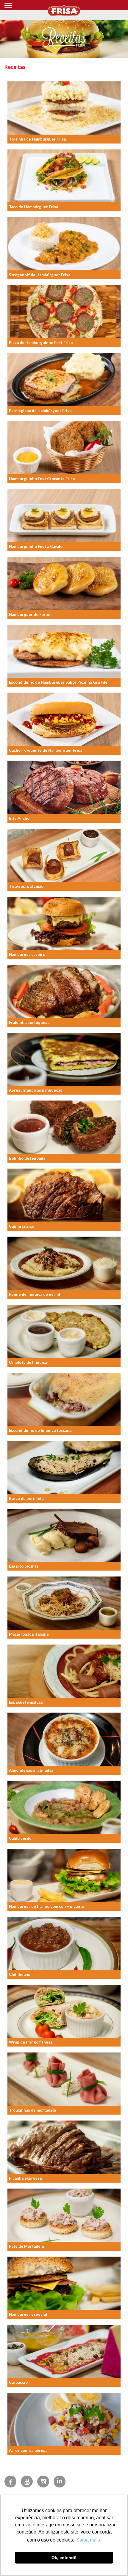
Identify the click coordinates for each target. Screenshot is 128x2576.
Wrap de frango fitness (31, 2042)
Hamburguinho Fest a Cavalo (36, 546)
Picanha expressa (25, 2178)
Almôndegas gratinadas (31, 1770)
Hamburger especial (28, 2314)
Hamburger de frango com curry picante (47, 1906)
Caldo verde (20, 1838)
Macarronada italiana (29, 1634)
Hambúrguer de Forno (30, 614)
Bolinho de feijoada (27, 1158)
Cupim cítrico (22, 1226)
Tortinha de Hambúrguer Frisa (37, 139)
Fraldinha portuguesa (29, 1022)
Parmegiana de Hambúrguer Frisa (40, 411)
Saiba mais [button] (88, 2540)
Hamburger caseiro (27, 954)
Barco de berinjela (26, 1498)
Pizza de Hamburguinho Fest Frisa (41, 343)
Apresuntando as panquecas (36, 1090)
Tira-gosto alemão (26, 886)
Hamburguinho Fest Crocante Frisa (42, 479)
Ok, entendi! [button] (64, 2558)
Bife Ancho (19, 818)
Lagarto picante (24, 1566)
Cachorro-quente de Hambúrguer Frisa (46, 750)
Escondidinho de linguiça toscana (40, 1430)
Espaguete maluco (26, 1702)
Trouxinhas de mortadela (32, 2110)
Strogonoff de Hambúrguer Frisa (40, 275)
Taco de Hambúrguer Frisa (33, 207)
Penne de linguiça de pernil (35, 1294)
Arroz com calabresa (28, 2450)
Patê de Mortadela (26, 2246)
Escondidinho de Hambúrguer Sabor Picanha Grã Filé (58, 682)
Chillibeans (19, 1974)
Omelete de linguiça (28, 1362)
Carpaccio (18, 2382)
